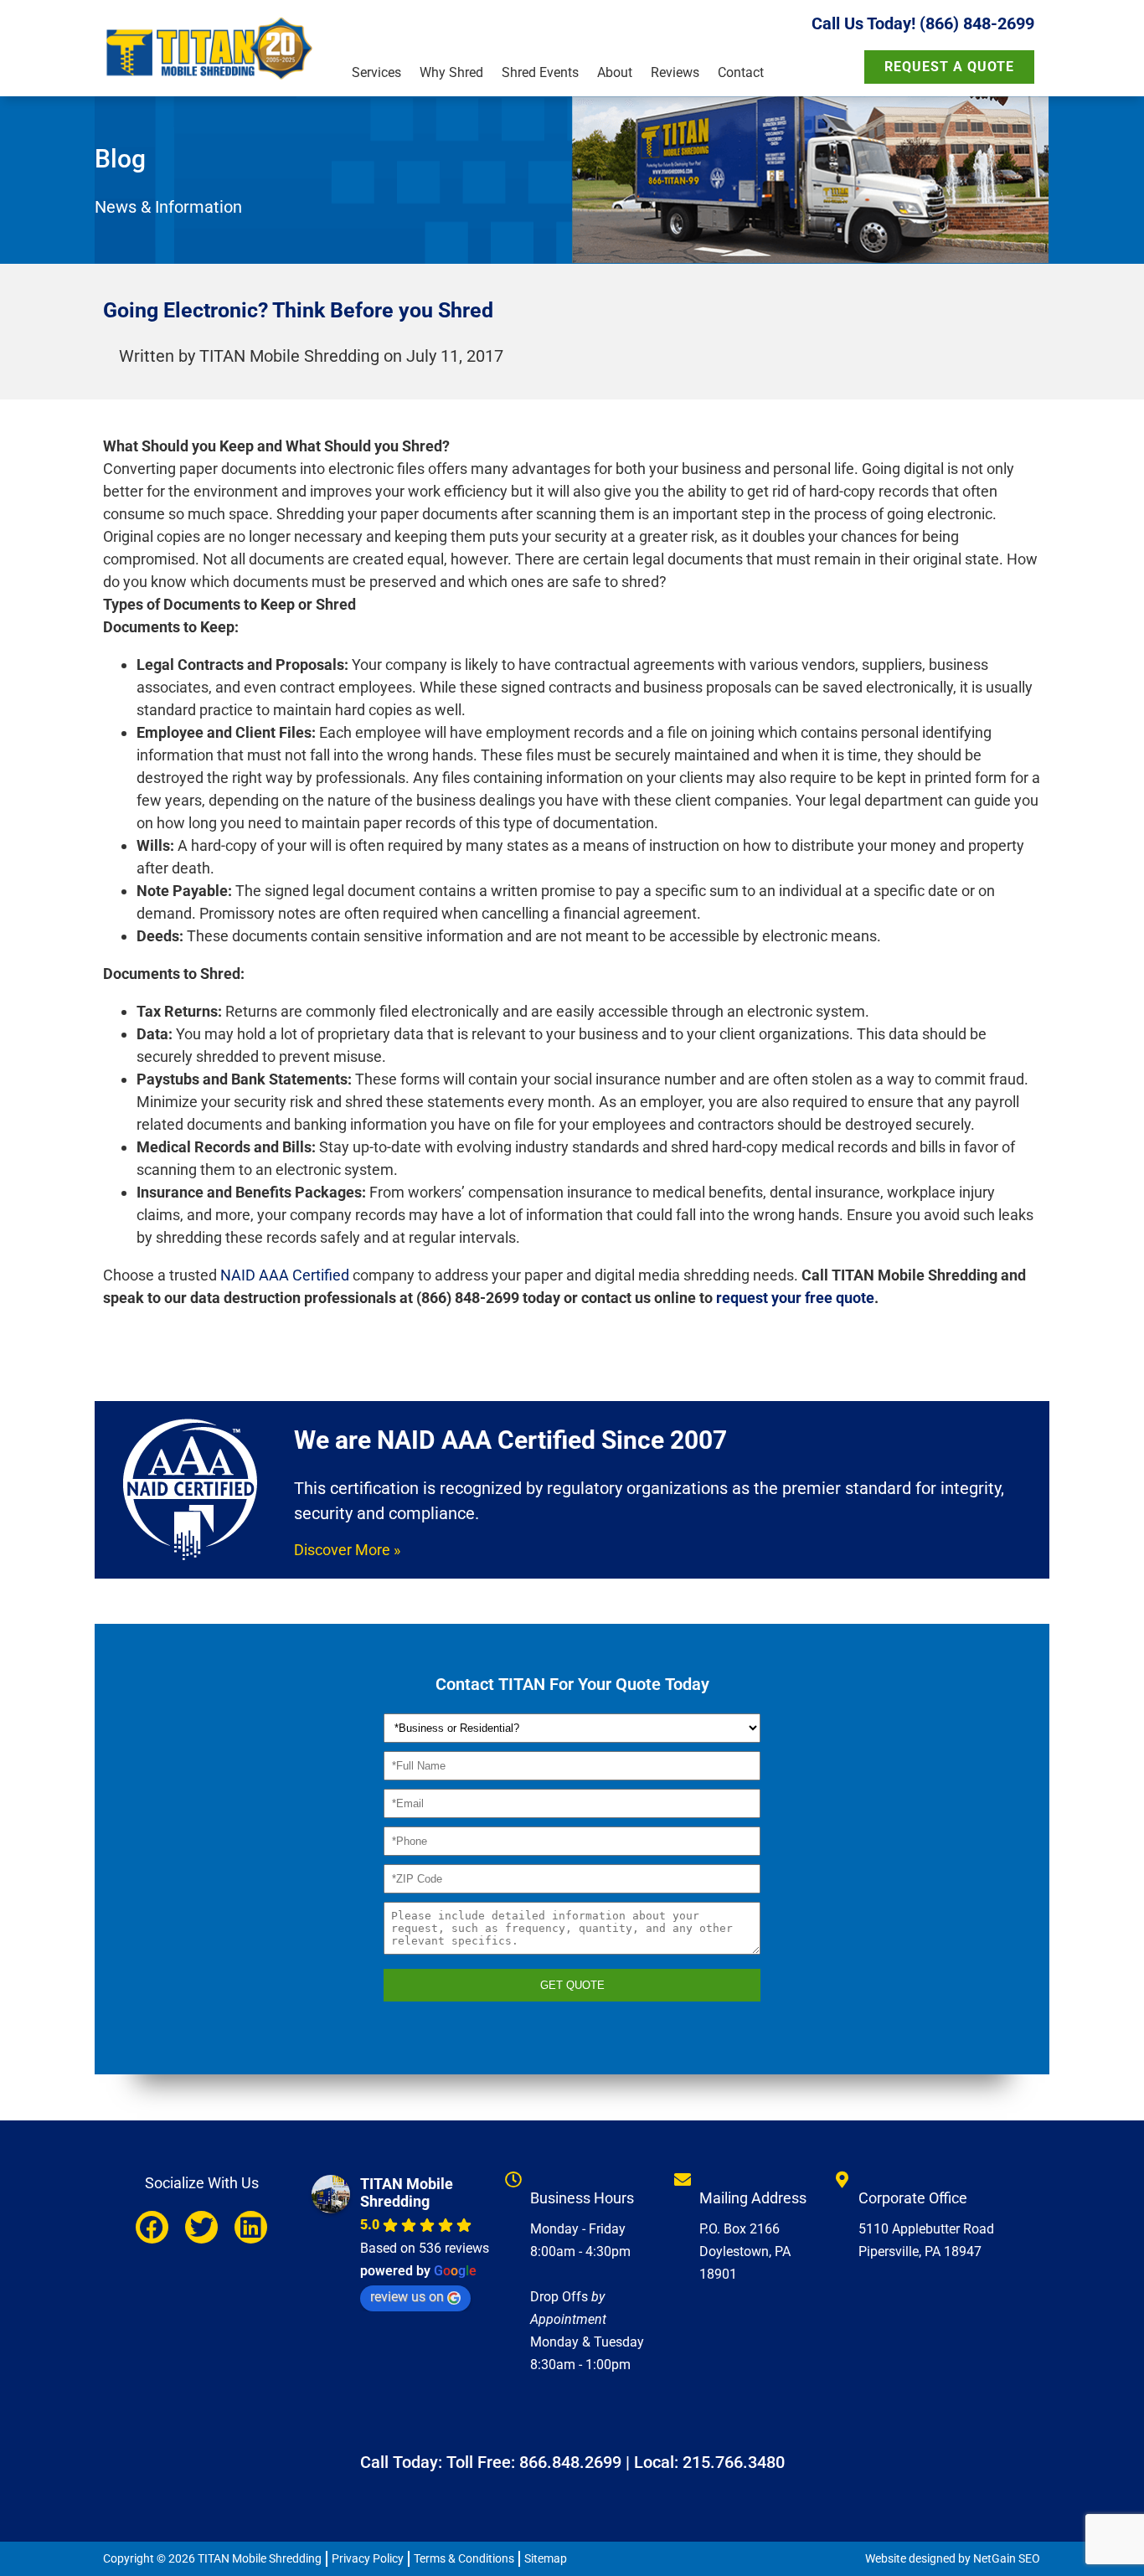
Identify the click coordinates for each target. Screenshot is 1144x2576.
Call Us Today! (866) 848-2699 (923, 23)
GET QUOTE (572, 1985)
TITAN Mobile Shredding (407, 2192)
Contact (741, 72)
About (615, 72)
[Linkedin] (251, 2227)
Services (376, 72)
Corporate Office (913, 2198)
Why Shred (451, 72)
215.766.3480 (734, 2462)
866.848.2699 (570, 2462)
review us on (407, 2297)
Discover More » (347, 1550)
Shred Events (540, 72)
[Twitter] (201, 2227)
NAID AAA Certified (285, 1275)
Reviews (675, 72)
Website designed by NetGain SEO (953, 2558)
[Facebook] (152, 2227)
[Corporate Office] (842, 2180)
